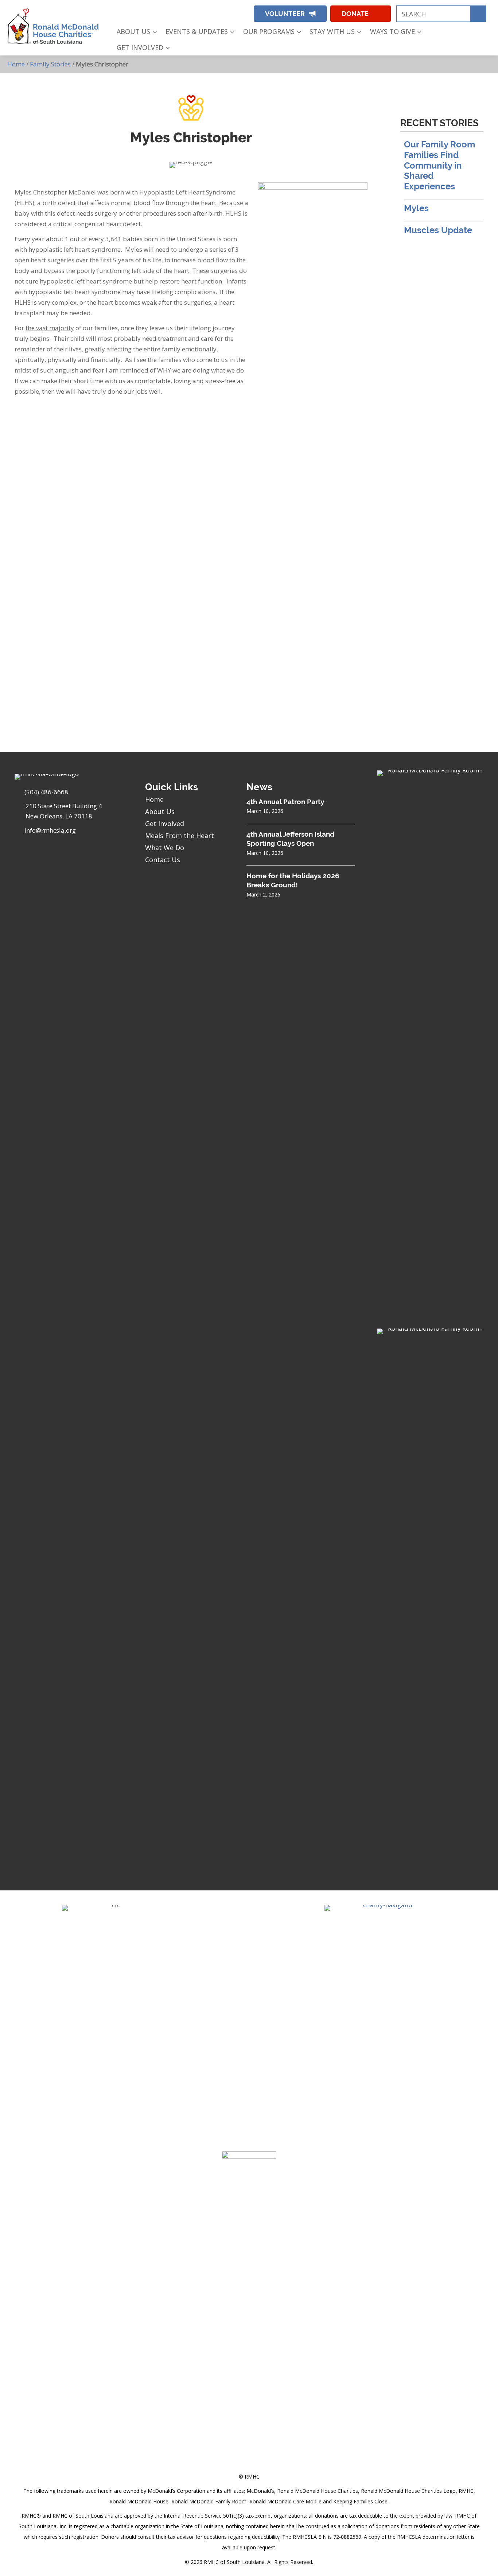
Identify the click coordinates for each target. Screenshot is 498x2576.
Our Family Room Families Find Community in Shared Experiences (439, 165)
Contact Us (163, 860)
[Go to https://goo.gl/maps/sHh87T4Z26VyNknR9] (73, 813)
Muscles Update (438, 230)
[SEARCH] (478, 14)
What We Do (165, 848)
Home (16, 64)
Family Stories (50, 64)
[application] (153, 32)
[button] (193, 12)
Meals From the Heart (180, 836)
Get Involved (165, 824)
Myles (416, 208)
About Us (160, 811)
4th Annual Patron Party (285, 802)
